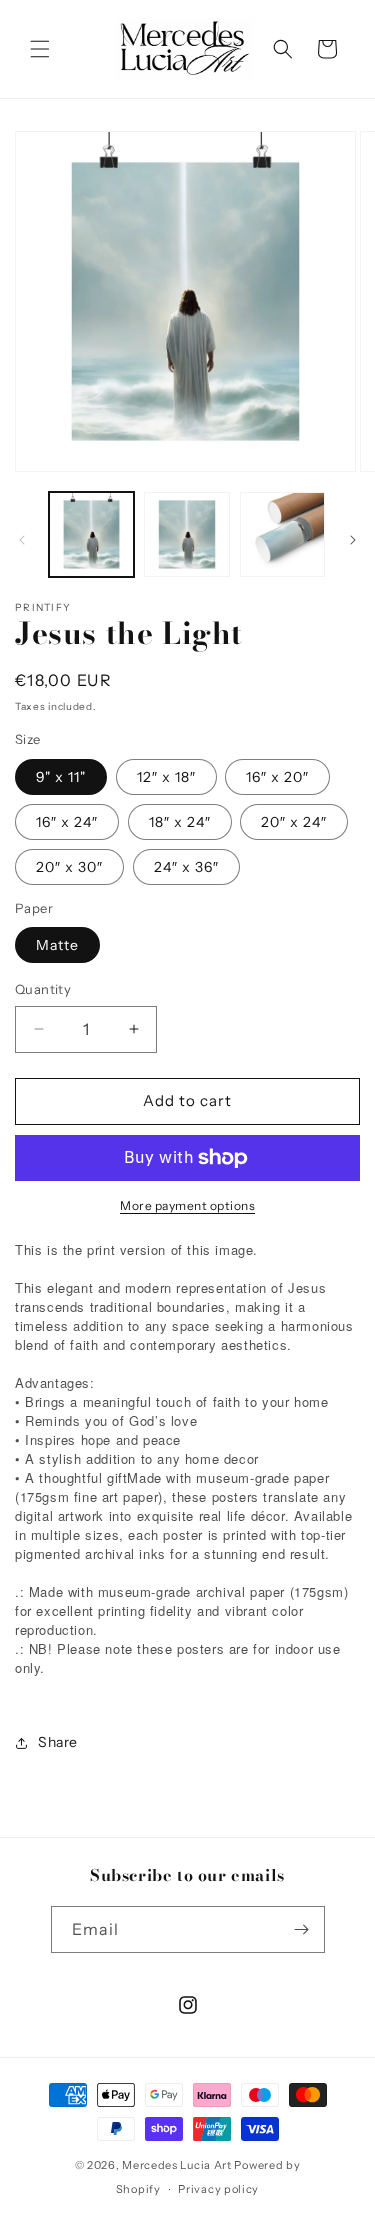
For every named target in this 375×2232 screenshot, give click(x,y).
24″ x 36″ (186, 867)
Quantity (43, 989)
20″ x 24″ (294, 822)
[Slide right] (353, 540)
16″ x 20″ (277, 777)
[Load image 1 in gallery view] (91, 534)
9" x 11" (61, 777)
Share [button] (58, 1742)
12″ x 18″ (166, 777)
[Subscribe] (302, 1929)
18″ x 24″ (180, 822)
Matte (57, 945)
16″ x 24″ (67, 822)
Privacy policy (218, 2189)
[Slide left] (22, 540)
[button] (40, 49)
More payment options (187, 1205)
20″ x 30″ (69, 867)
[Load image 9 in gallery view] (186, 534)
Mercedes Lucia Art (177, 2165)
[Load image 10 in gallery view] (282, 534)
